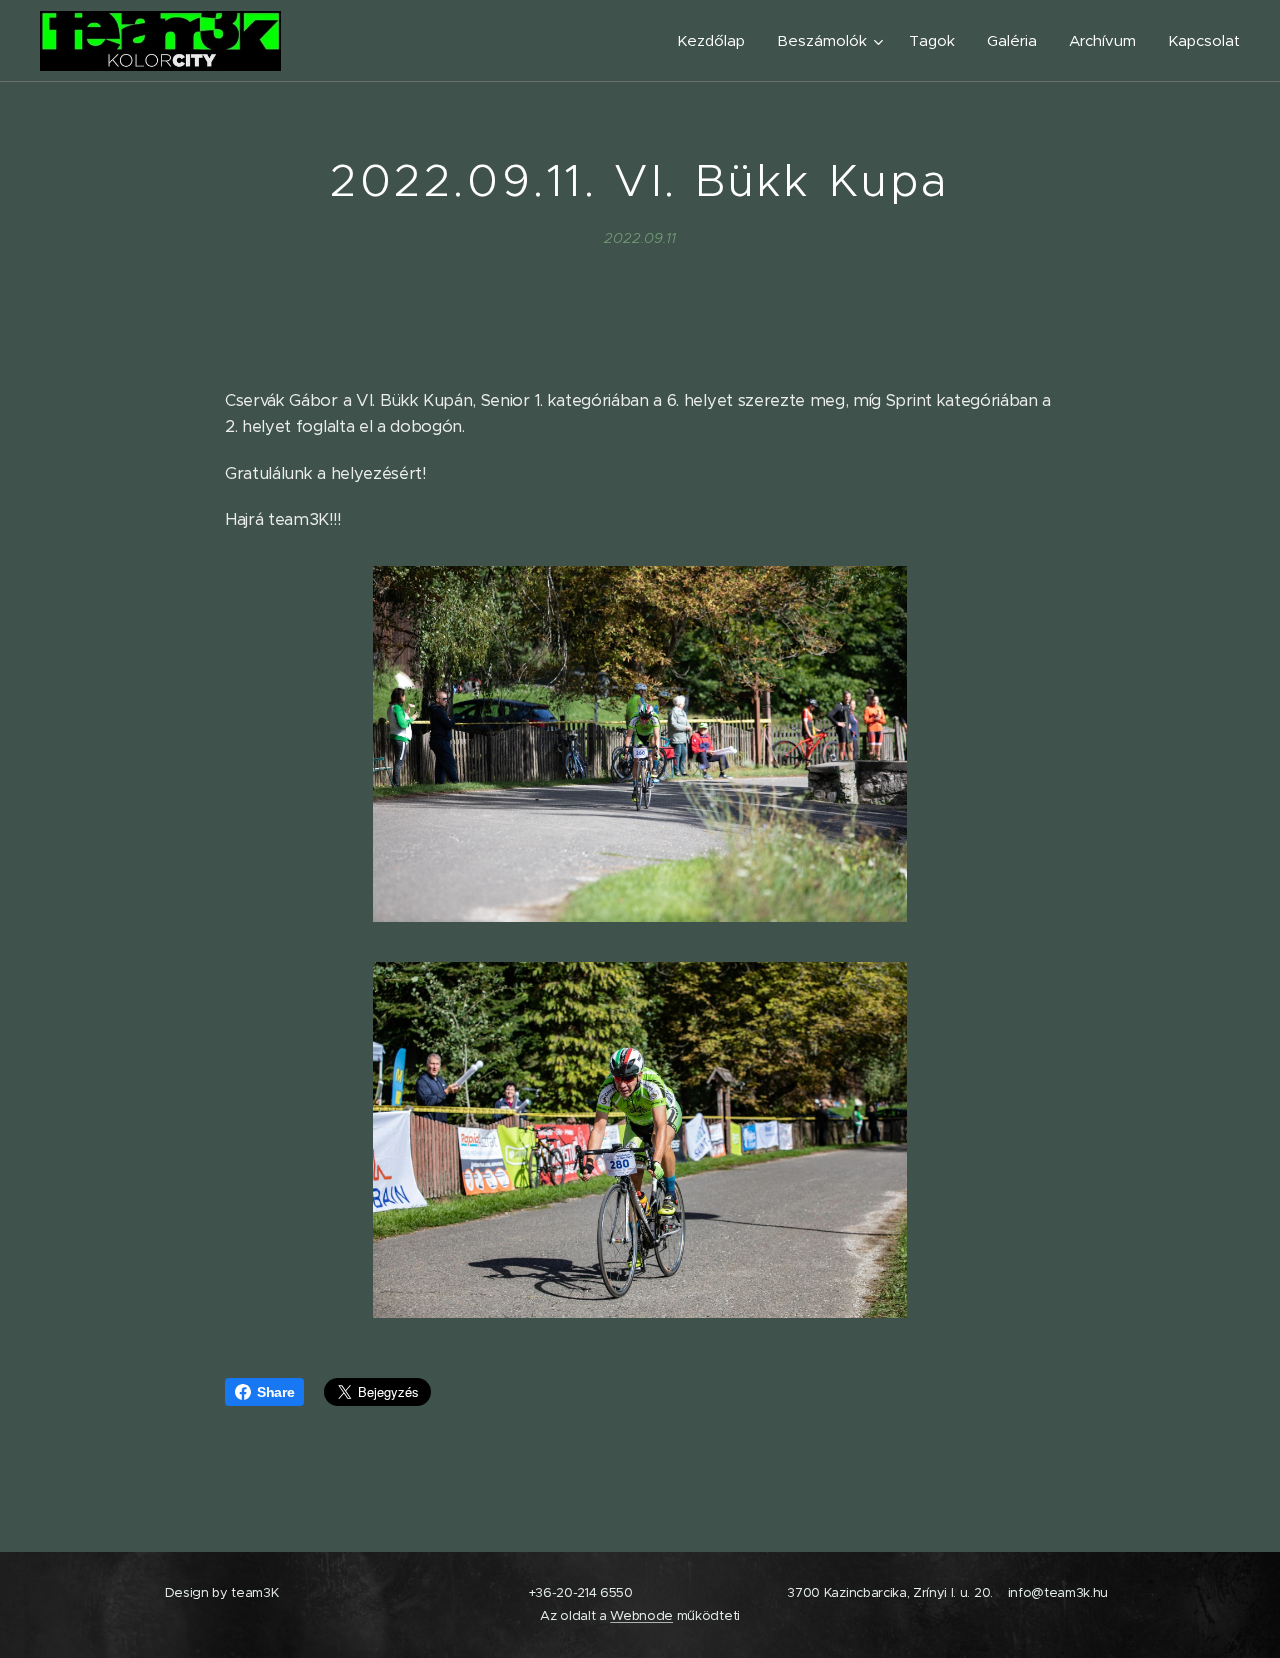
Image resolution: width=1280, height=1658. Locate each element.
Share (275, 1392)
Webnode (641, 1615)
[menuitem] (716, 41)
